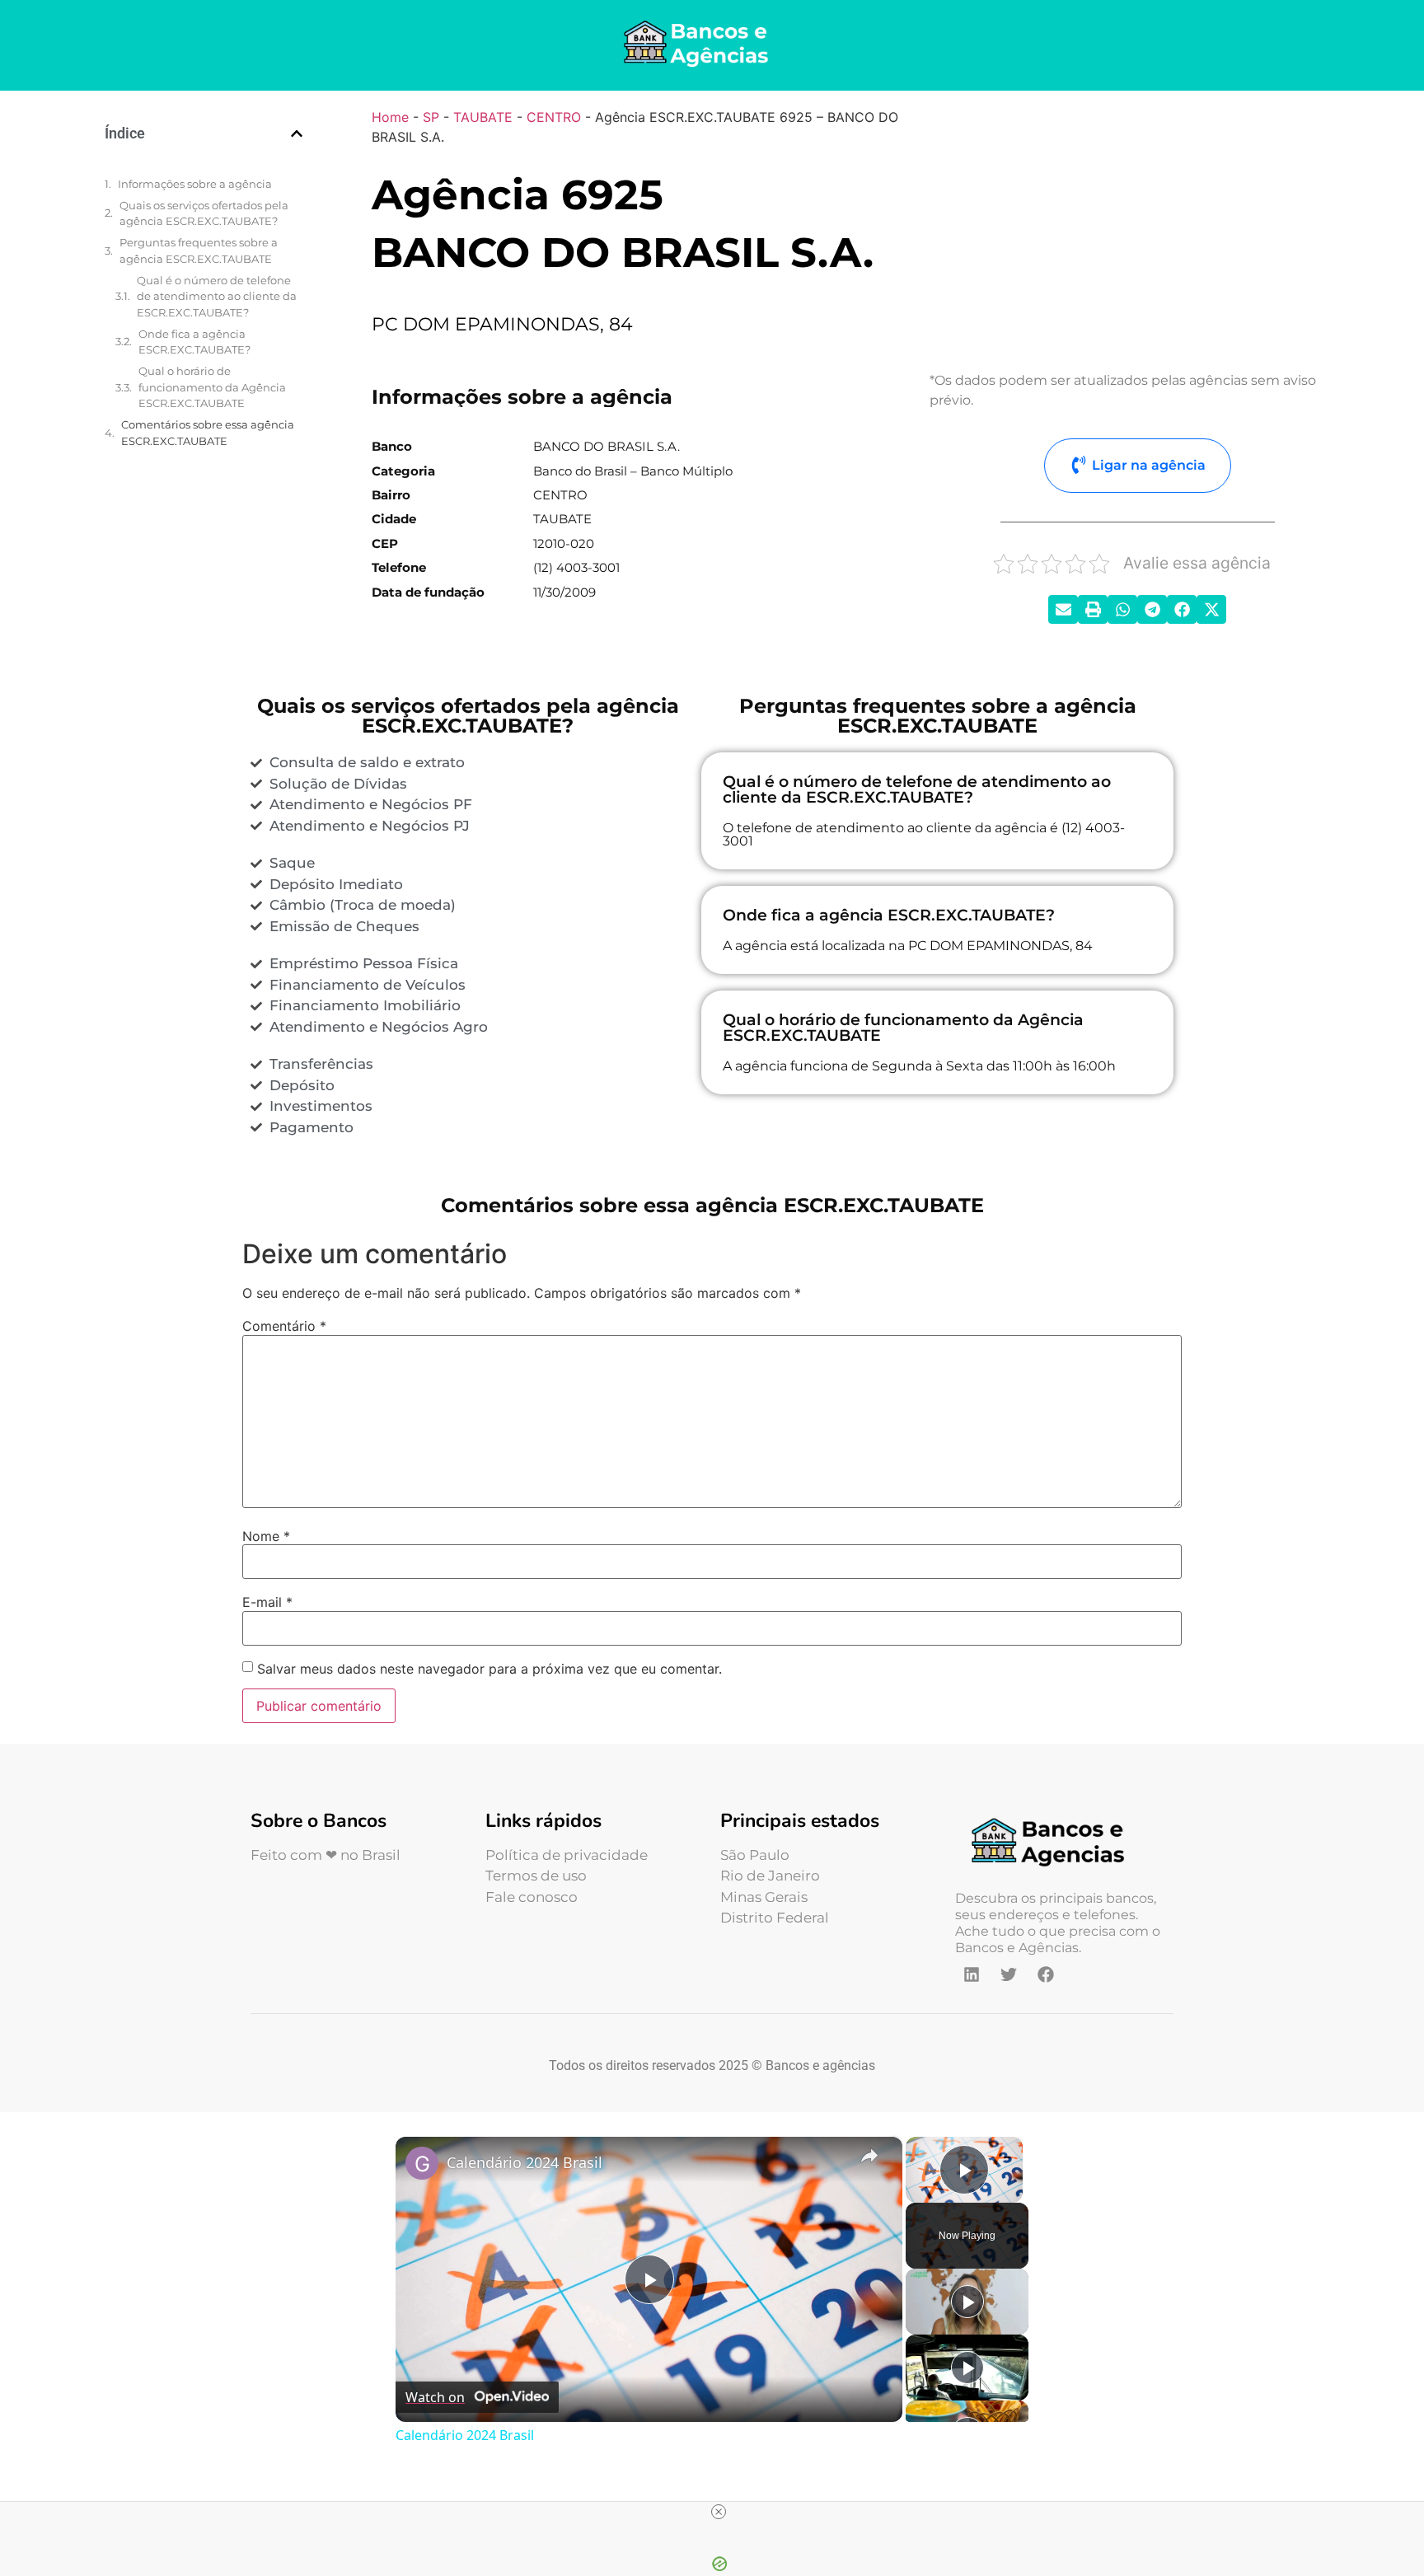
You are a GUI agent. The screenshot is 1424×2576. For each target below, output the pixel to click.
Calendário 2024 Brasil (525, 2162)
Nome (266, 1536)
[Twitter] (1009, 1974)
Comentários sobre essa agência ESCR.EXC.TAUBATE (208, 433)
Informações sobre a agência (195, 184)
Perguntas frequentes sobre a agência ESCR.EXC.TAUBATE (199, 251)
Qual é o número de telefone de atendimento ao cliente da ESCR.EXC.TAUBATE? (217, 296)
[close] (719, 2512)
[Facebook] (1046, 1974)
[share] (869, 2155)
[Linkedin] (972, 1974)
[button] (297, 133)
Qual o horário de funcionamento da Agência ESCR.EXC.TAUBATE (212, 387)
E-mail (267, 1602)
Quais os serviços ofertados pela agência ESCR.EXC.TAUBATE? (204, 213)
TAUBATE (483, 117)
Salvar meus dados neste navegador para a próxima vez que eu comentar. (489, 1669)
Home (390, 117)
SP (431, 117)
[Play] (967, 2302)
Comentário (284, 1326)
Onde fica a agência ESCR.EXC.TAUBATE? (194, 342)
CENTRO (554, 117)
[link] (422, 2163)
